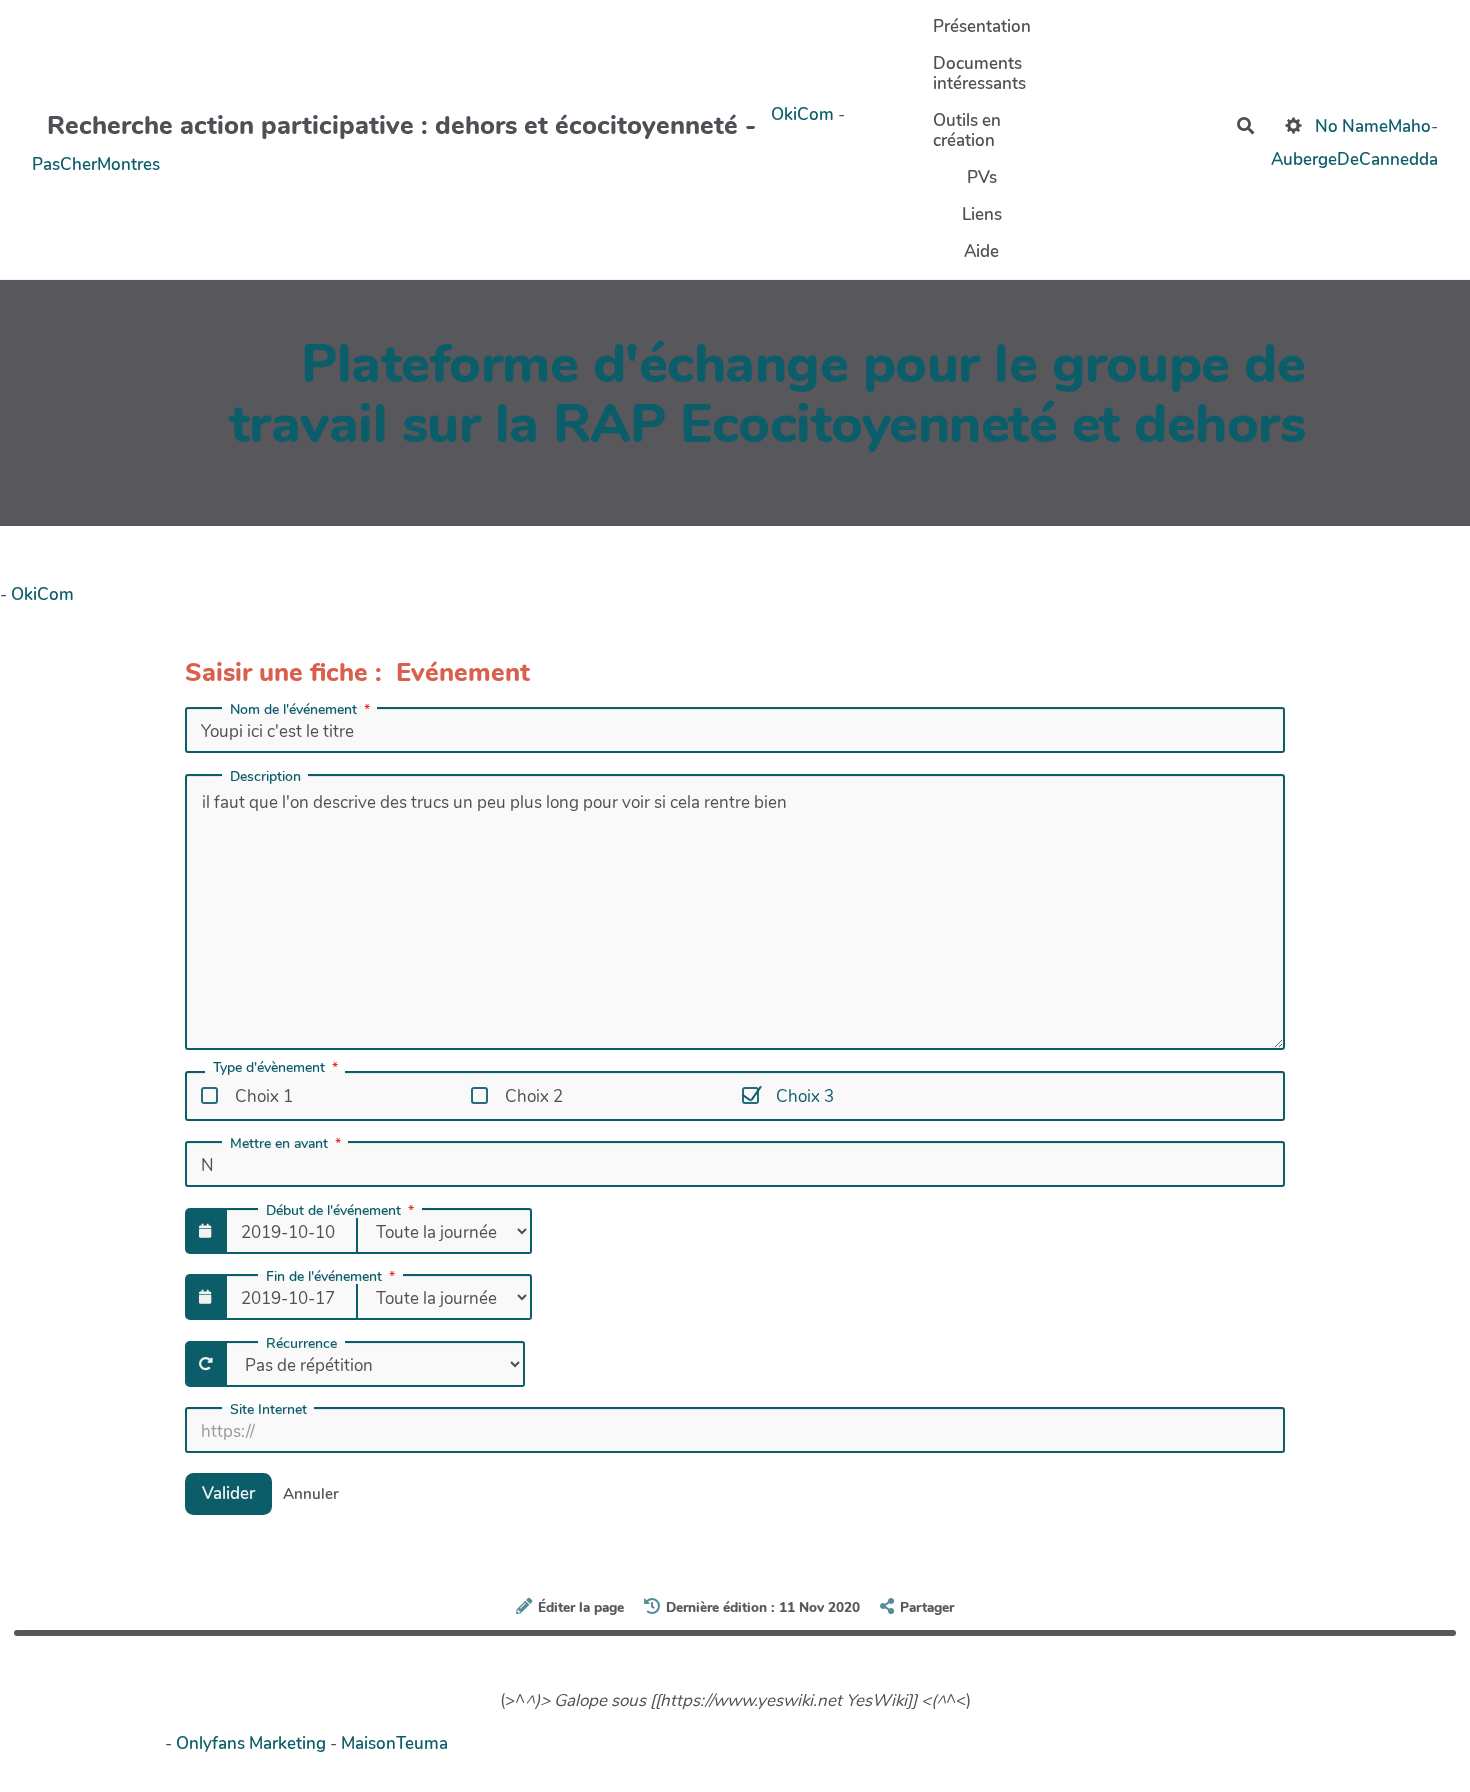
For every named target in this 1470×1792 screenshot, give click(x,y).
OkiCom (804, 114)
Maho (1409, 125)
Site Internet (268, 1410)
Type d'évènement (269, 1069)
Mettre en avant (279, 1144)
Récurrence (301, 1344)
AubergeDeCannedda (1354, 158)
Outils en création (967, 130)
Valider (228, 1493)
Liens (982, 214)
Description (265, 777)
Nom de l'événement (293, 710)
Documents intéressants (979, 73)
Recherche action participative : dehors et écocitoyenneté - (401, 125)
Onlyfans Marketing (253, 1743)
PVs (982, 177)
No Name (1351, 125)
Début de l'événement (333, 1211)
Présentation (982, 26)
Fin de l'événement (324, 1277)
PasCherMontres (96, 164)
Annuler (311, 1494)
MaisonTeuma (394, 1743)
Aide (981, 251)
